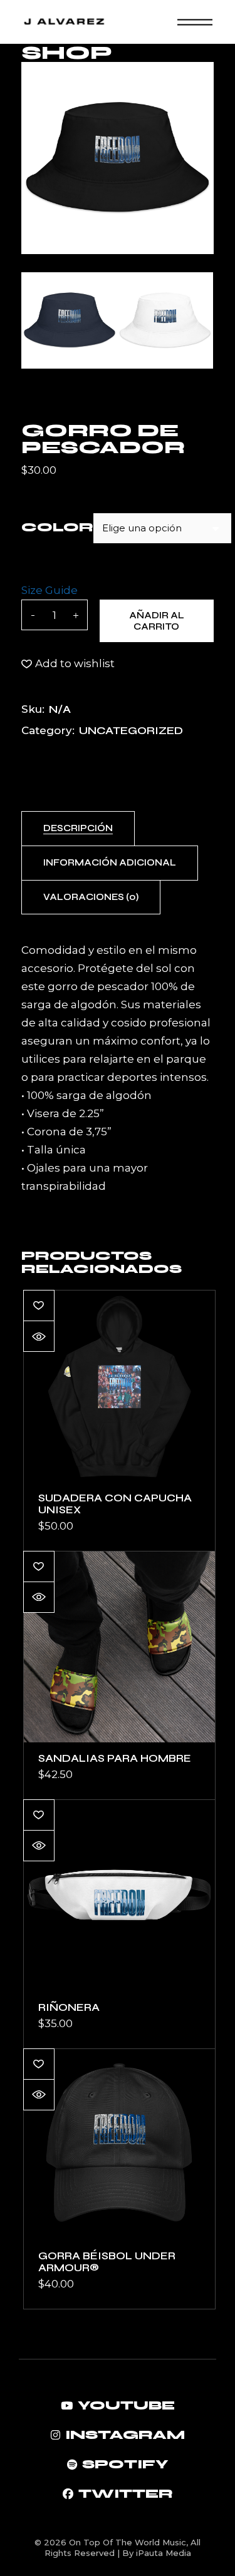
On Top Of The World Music (128, 2542)
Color (57, 527)
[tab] (78, 829)
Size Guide (50, 590)
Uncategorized (131, 730)
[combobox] (162, 528)
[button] (68, 664)
